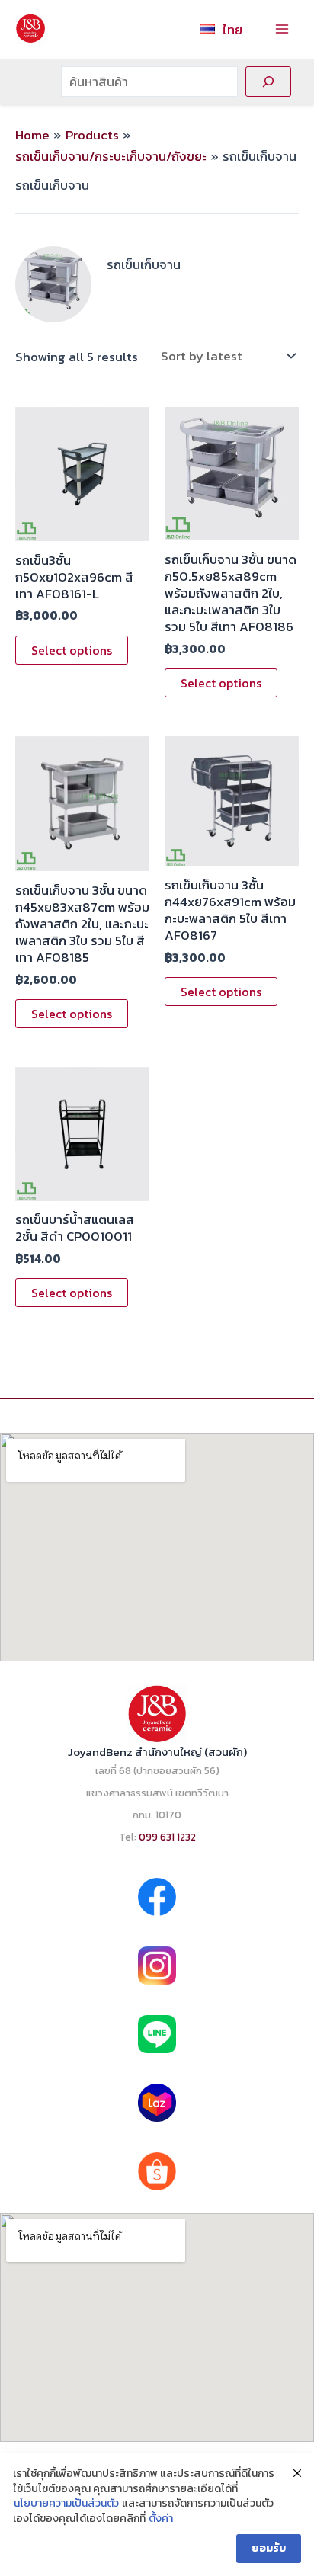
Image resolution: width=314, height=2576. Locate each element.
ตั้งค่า (161, 2519)
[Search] (268, 82)
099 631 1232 (167, 1837)
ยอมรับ (269, 2548)
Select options (72, 650)
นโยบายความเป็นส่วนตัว (66, 2504)
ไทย (232, 30)
